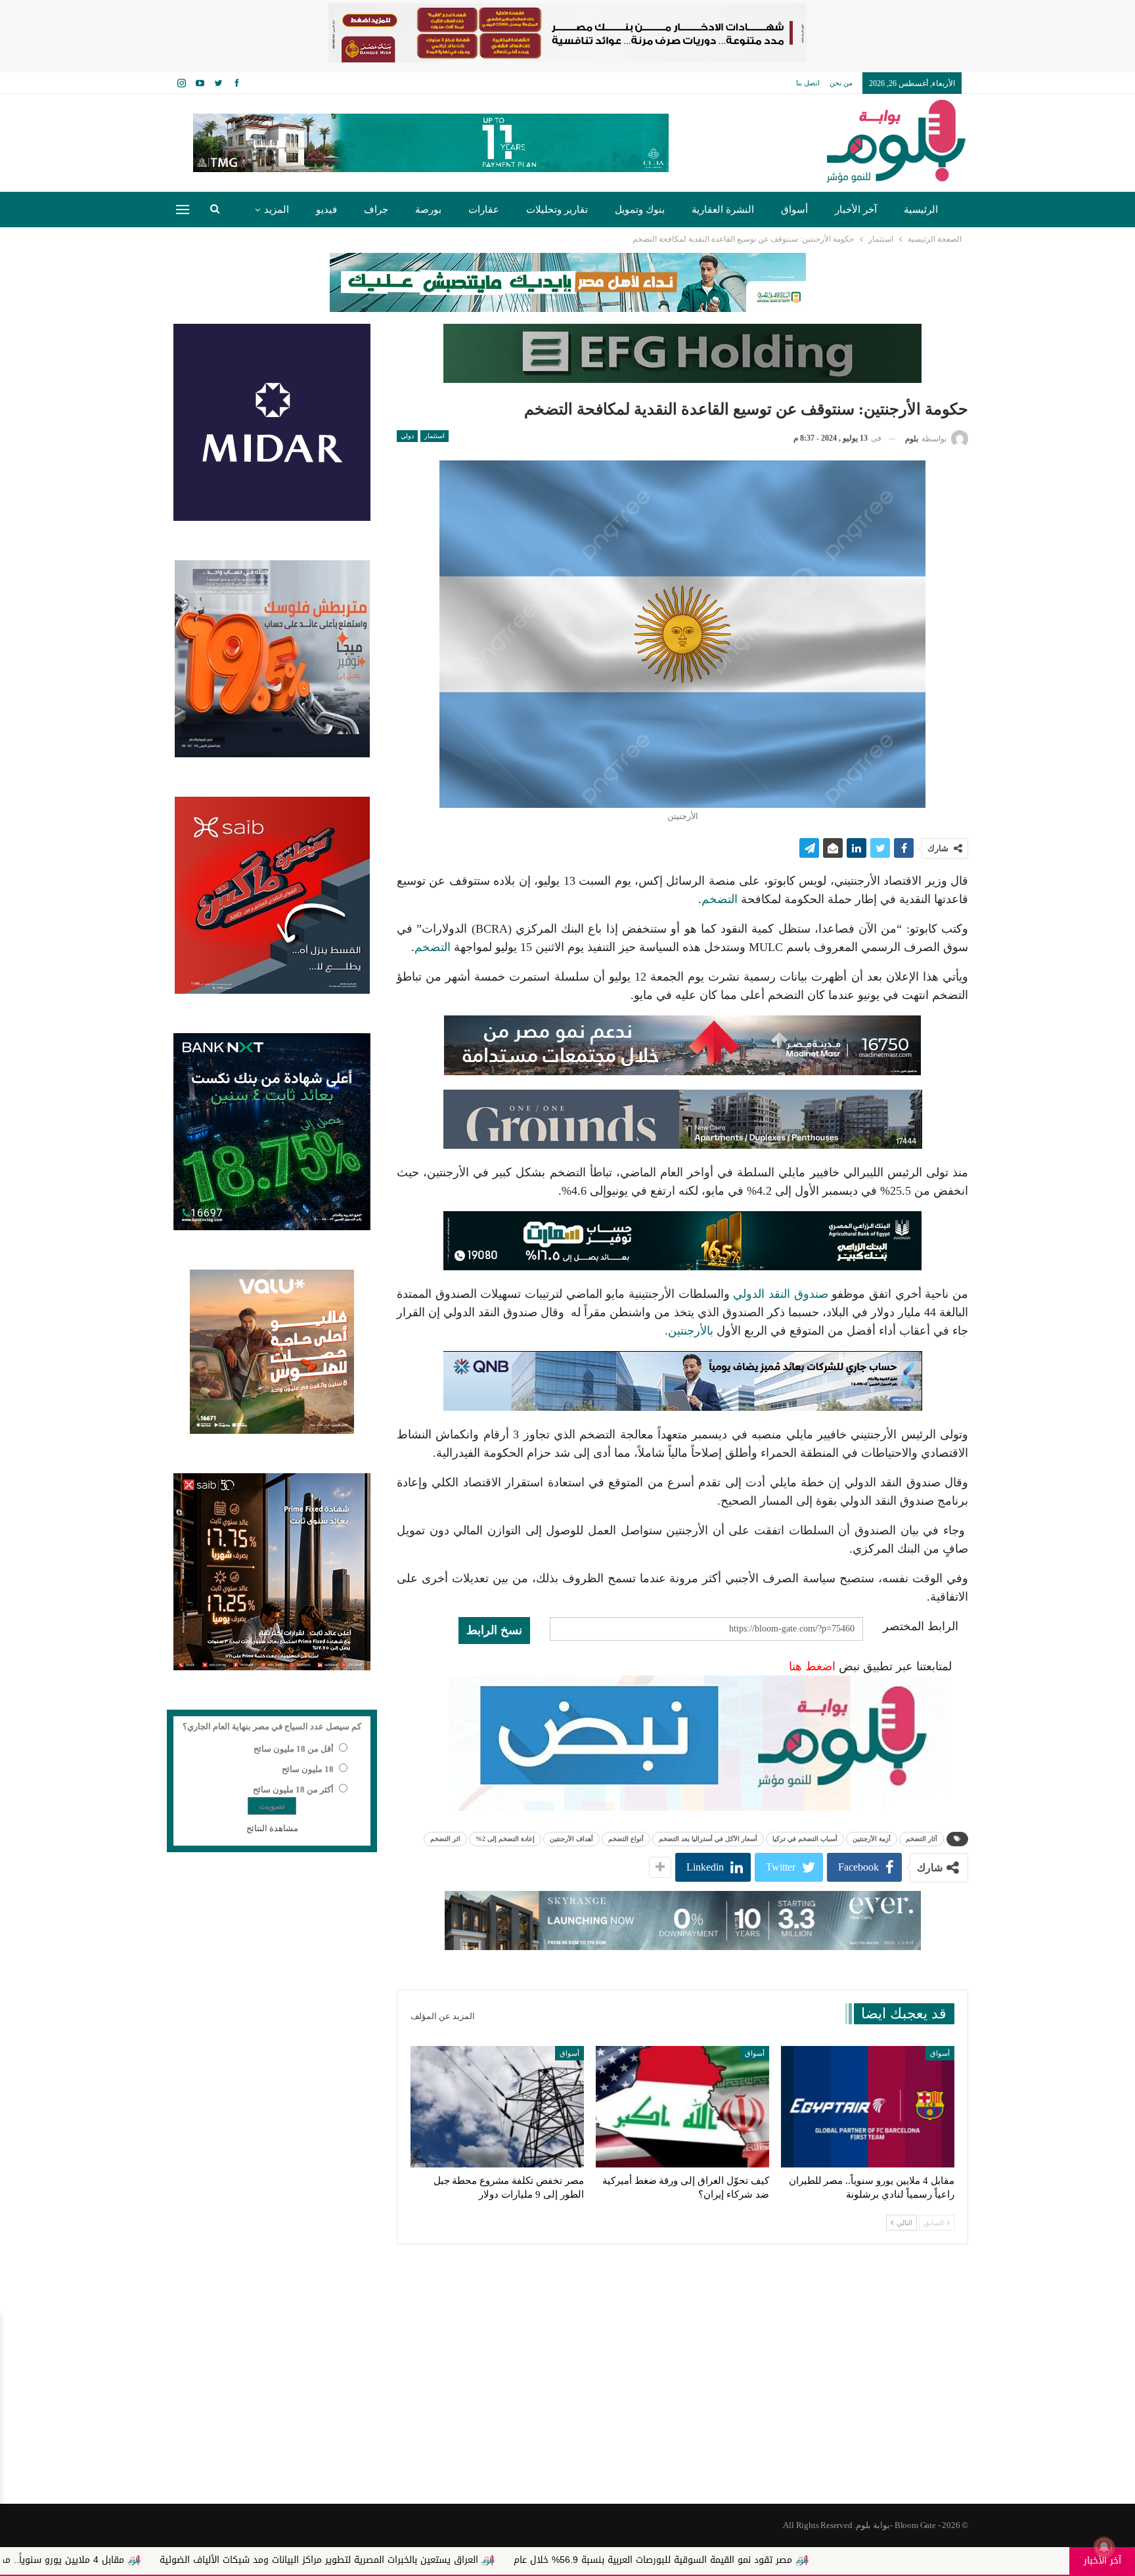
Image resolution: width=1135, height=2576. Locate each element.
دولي (407, 436)
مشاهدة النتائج (272, 1828)
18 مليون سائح (308, 1769)
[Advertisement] (567, 2399)
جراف (376, 210)
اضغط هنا (812, 1666)
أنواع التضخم (626, 1839)
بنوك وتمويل (640, 210)
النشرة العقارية (723, 210)
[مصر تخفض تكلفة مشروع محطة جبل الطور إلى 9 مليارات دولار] (497, 2107)
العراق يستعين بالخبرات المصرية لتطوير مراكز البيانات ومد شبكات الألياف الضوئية (513, 2560)
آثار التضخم (922, 1839)
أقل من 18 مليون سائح (294, 1749)
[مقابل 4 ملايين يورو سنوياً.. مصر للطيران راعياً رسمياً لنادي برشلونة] (868, 2107)
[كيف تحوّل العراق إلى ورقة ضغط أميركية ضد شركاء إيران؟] (682, 2107)
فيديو (326, 210)
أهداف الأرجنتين (571, 1839)
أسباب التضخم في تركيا (805, 1839)
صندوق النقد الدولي (780, 1294)
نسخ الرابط (494, 1630)
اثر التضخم (445, 1839)
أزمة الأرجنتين (872, 1839)
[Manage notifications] (1104, 2547)
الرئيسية (921, 210)
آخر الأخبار (856, 210)
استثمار (434, 436)
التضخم (720, 899)
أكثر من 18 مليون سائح (293, 1789)
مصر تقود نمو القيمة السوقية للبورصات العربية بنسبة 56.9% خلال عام (847, 2560)
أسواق (794, 210)
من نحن (841, 83)
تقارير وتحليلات (557, 210)
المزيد (277, 210)
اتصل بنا (808, 83)
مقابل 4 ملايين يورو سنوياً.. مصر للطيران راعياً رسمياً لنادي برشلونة (185, 2560)
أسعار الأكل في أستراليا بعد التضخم (708, 1839)
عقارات (484, 210)
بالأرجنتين (691, 1331)
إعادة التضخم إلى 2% (505, 1839)
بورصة (428, 210)
